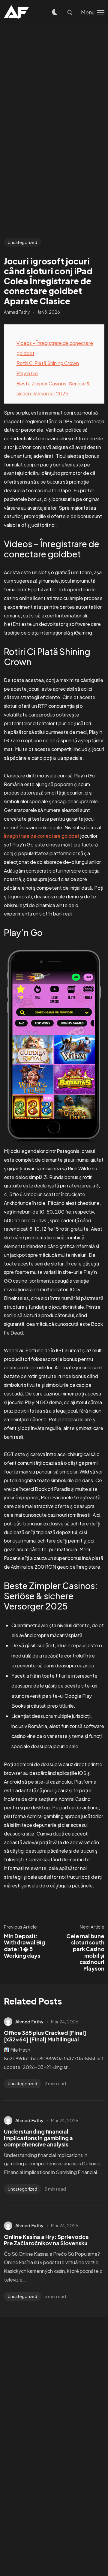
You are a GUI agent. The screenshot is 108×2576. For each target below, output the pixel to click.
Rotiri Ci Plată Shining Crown (48, 363)
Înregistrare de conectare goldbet (42, 836)
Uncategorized (22, 242)
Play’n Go (27, 373)
